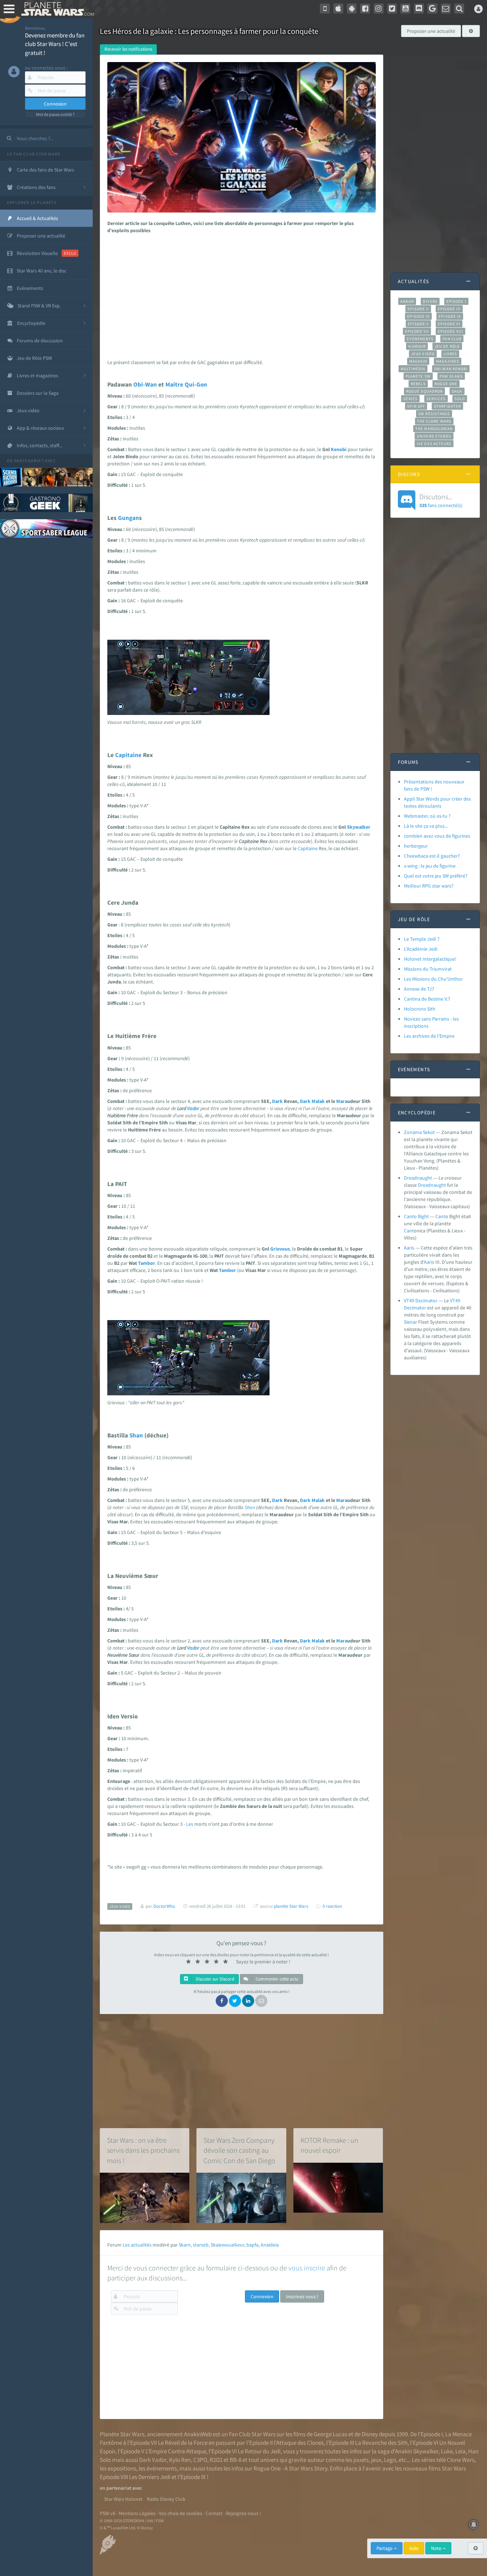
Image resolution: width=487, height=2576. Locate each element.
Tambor (147, 1263)
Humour (417, 346)
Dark (277, 1101)
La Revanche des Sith (381, 2443)
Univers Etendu (434, 436)
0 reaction (332, 1906)
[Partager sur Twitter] (235, 2001)
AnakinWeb (198, 2434)
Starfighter (447, 406)
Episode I (456, 301)
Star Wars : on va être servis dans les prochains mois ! (143, 2150)
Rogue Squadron (424, 391)
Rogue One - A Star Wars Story (290, 2468)
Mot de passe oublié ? (55, 114)
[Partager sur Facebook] (222, 2001)
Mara (342, 1101)
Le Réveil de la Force (183, 2443)
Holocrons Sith (420, 1009)
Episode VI (449, 324)
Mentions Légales (137, 2513)
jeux (376, 2460)
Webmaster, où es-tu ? (427, 816)
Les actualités (137, 2245)
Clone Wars (461, 2460)
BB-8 (235, 2460)
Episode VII (417, 331)
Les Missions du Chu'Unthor (433, 979)
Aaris (409, 1248)
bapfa (252, 2245)
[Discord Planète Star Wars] (419, 9)
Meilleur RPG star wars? (429, 886)
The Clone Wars (434, 421)
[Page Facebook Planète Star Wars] (365, 9)
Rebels (418, 384)
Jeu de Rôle (447, 346)
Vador (193, 1108)
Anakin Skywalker (417, 2451)
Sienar (411, 1322)
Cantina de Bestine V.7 (427, 999)
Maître (174, 384)
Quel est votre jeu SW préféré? (436, 876)
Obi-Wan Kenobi (451, 369)
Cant (440, 1216)
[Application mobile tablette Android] (352, 9)
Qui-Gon (196, 384)
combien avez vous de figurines (437, 836)
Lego (390, 2460)
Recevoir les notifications (128, 49)
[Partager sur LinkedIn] (248, 2001)
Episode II (418, 309)
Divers (430, 301)
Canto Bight (416, 1216)
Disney (370, 2434)
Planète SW (418, 376)
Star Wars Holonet (123, 2499)
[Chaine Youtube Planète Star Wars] (405, 9)
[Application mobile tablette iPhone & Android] (325, 9)
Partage (385, 2548)
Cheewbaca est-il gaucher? (432, 856)
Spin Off (416, 406)
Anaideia (270, 2245)
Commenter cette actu (276, 1979)
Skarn (185, 2245)
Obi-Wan (145, 384)
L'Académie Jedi (421, 949)
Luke (447, 2451)
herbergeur (416, 846)
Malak (318, 1101)
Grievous (280, 1249)
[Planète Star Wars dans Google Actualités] (432, 9)
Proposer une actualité (431, 31)
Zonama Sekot (419, 1132)
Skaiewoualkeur (227, 2245)
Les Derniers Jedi (150, 2477)
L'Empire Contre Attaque (176, 2451)
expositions (122, 2468)
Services (436, 399)
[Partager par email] (261, 2001)
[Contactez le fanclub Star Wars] (446, 9)
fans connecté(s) (441, 500)
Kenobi (339, 449)
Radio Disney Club (166, 2499)
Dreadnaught (418, 1178)
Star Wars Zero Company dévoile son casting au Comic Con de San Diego (239, 2150)
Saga (457, 391)
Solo (460, 399)
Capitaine (128, 755)
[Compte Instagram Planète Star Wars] (379, 9)
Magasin (418, 361)
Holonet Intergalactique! (430, 959)
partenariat (29, 461)
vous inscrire (307, 2268)
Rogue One (446, 384)
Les (190, 1824)
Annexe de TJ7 (419, 989)
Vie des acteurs (434, 444)
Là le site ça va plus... (426, 826)
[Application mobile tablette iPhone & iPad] (338, 9)
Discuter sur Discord (214, 1979)
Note (437, 2548)
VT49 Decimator (421, 1300)
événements (162, 2468)
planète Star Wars (291, 1906)
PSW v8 (107, 2513)
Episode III (449, 309)
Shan (136, 1435)
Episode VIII (450, 331)
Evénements (420, 339)
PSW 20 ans (451, 376)
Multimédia (413, 369)
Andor (407, 301)
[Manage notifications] (474, 2525)
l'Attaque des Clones (299, 2443)
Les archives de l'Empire (429, 1036)
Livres (450, 354)
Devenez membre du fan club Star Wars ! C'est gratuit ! (55, 44)
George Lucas (330, 2434)
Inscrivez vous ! (302, 2296)
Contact (214, 2513)
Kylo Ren (180, 2460)
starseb (201, 2245)
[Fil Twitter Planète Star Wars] (392, 9)
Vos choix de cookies (181, 2513)
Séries (410, 399)
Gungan (129, 518)
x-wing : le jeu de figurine (430, 866)
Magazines (448, 361)
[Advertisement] (240, 295)
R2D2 (216, 2460)
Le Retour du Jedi (259, 2451)
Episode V (418, 324)
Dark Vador (153, 2460)
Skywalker (359, 827)
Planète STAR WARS (56, 9)
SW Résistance (434, 414)
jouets (361, 2460)
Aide (414, 2548)
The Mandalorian (434, 429)
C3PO (200, 2460)
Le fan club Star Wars (34, 154)
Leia (460, 2451)
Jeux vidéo (423, 354)
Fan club (452, 339)
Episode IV (418, 316)
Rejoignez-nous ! (243, 2513)
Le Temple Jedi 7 (422, 939)
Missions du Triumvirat (428, 969)
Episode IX (450, 316)
